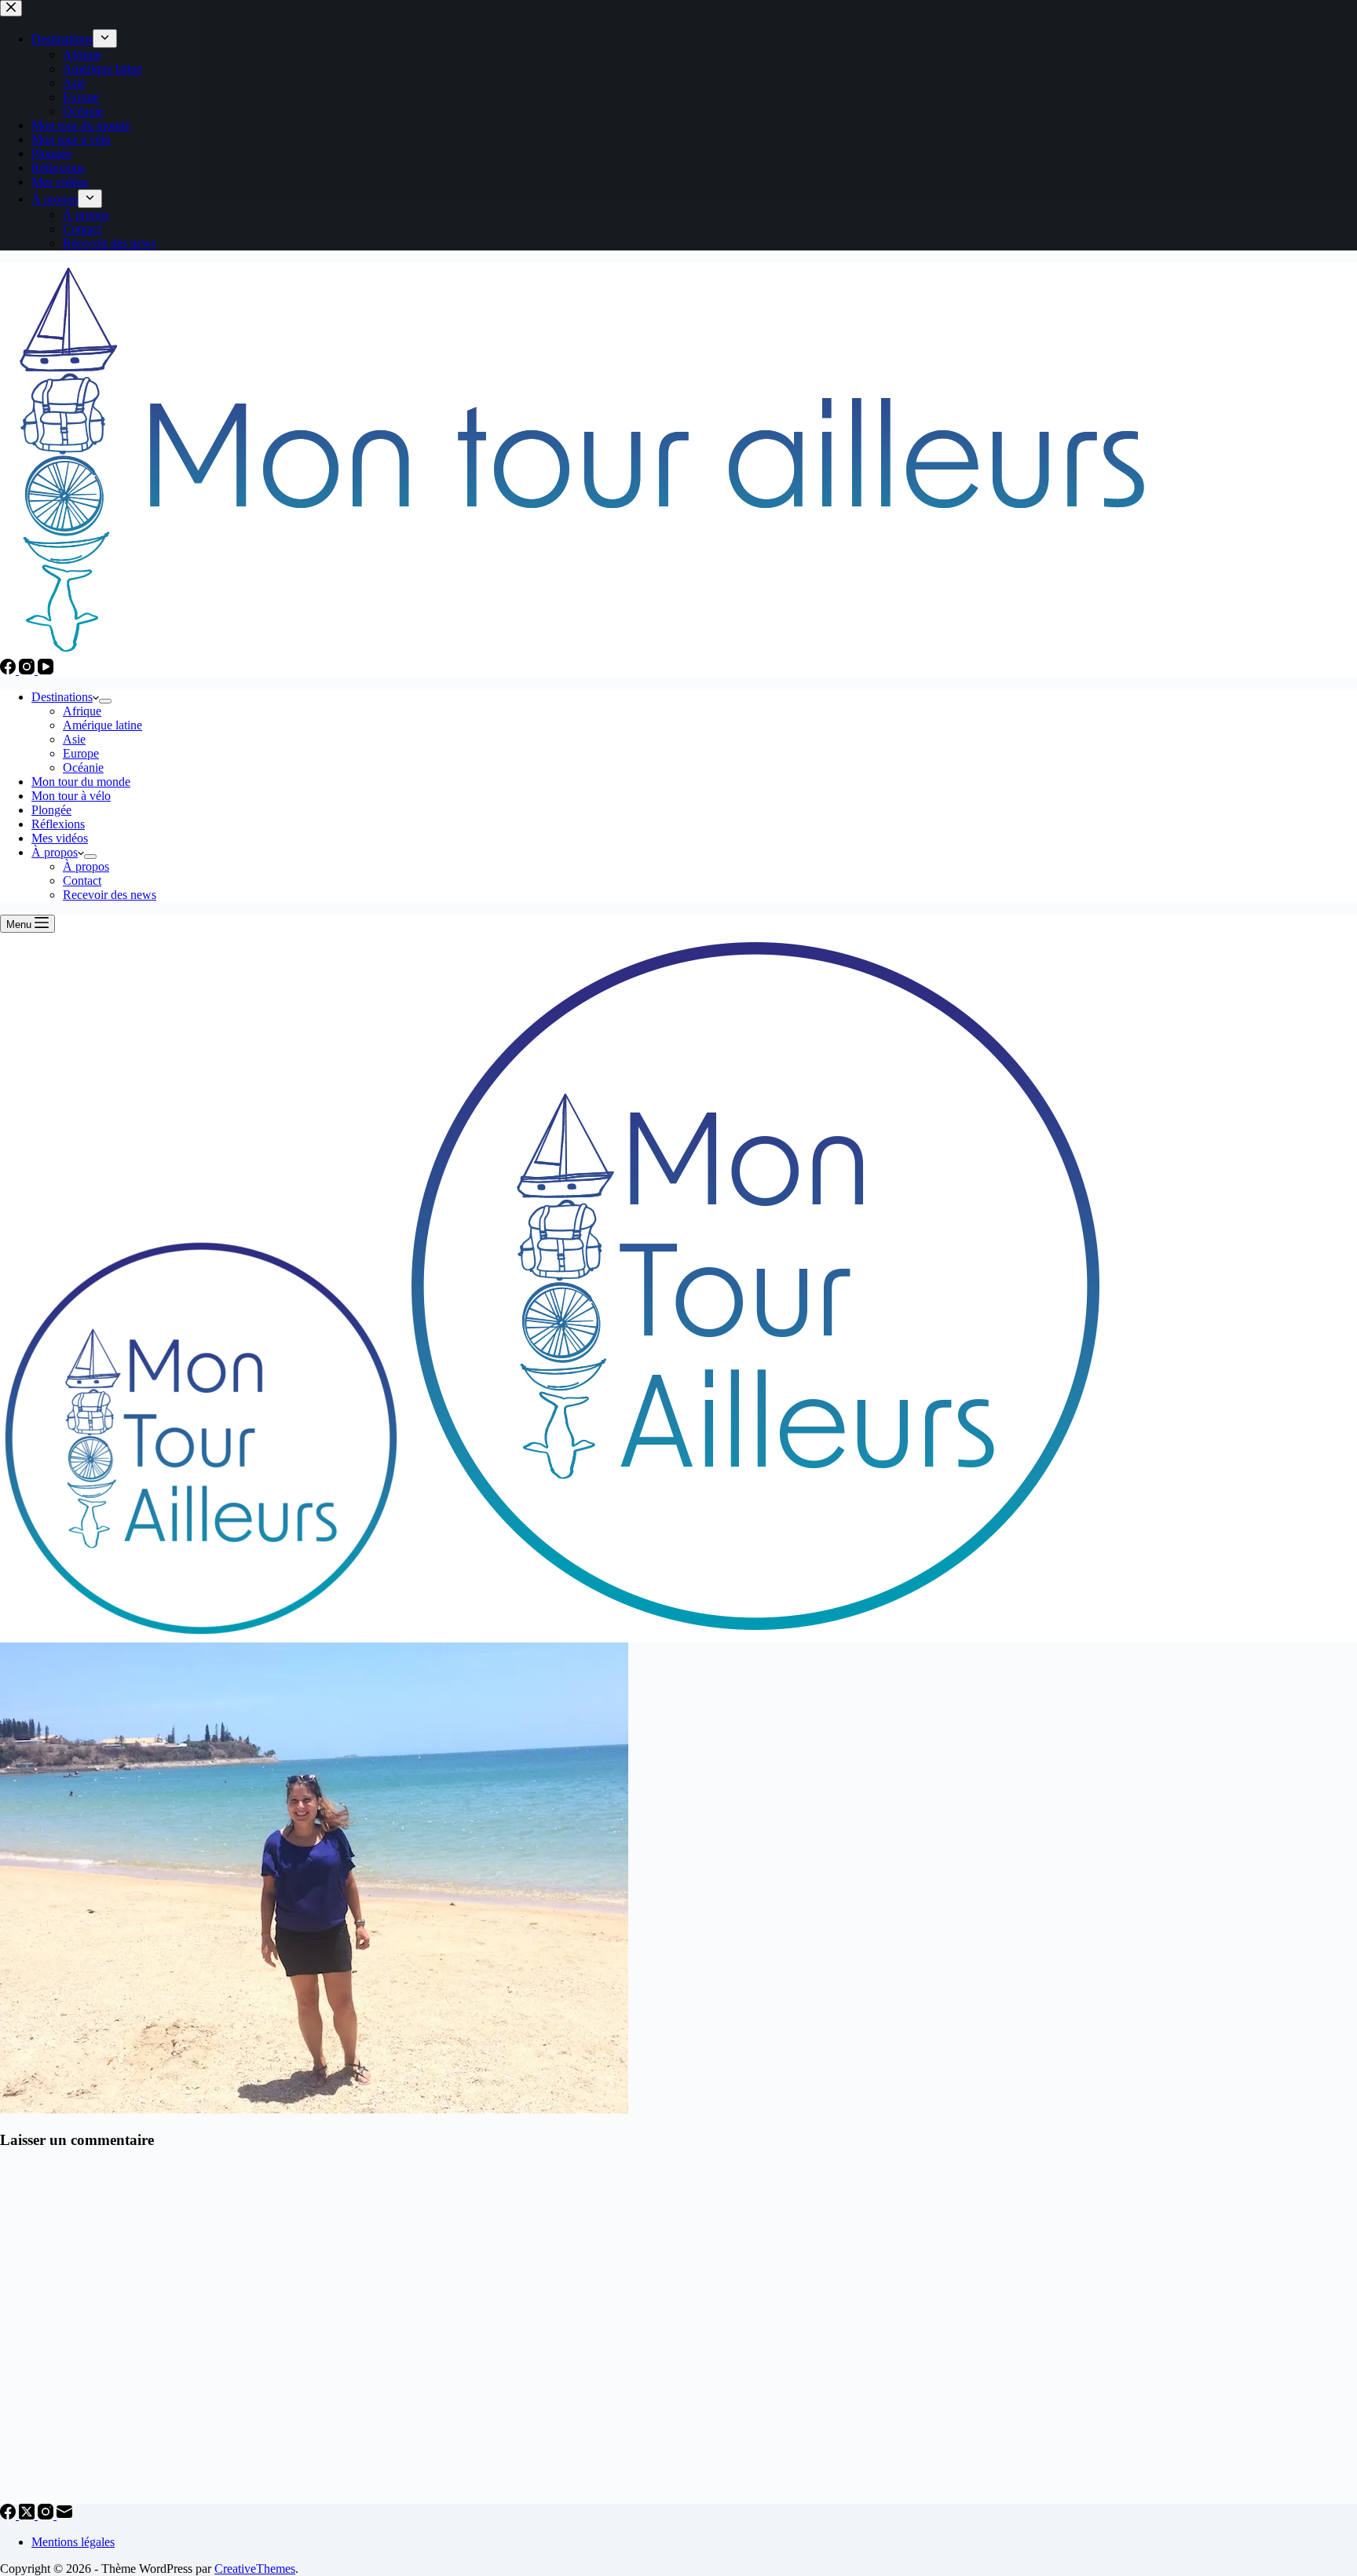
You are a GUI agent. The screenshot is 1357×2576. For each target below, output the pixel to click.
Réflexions (58, 824)
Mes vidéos (60, 838)
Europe (81, 753)
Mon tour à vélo (71, 796)
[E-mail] (64, 2515)
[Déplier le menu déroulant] (105, 701)
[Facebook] (9, 670)
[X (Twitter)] (28, 2515)
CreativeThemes (255, 2569)
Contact (82, 881)
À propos (55, 852)
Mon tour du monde (81, 782)
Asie (74, 739)
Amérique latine (102, 725)
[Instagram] (28, 670)
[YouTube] (46, 670)
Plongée (51, 810)
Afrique (82, 711)
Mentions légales (73, 2542)
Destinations (62, 697)
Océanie (83, 767)
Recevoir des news (110, 895)
